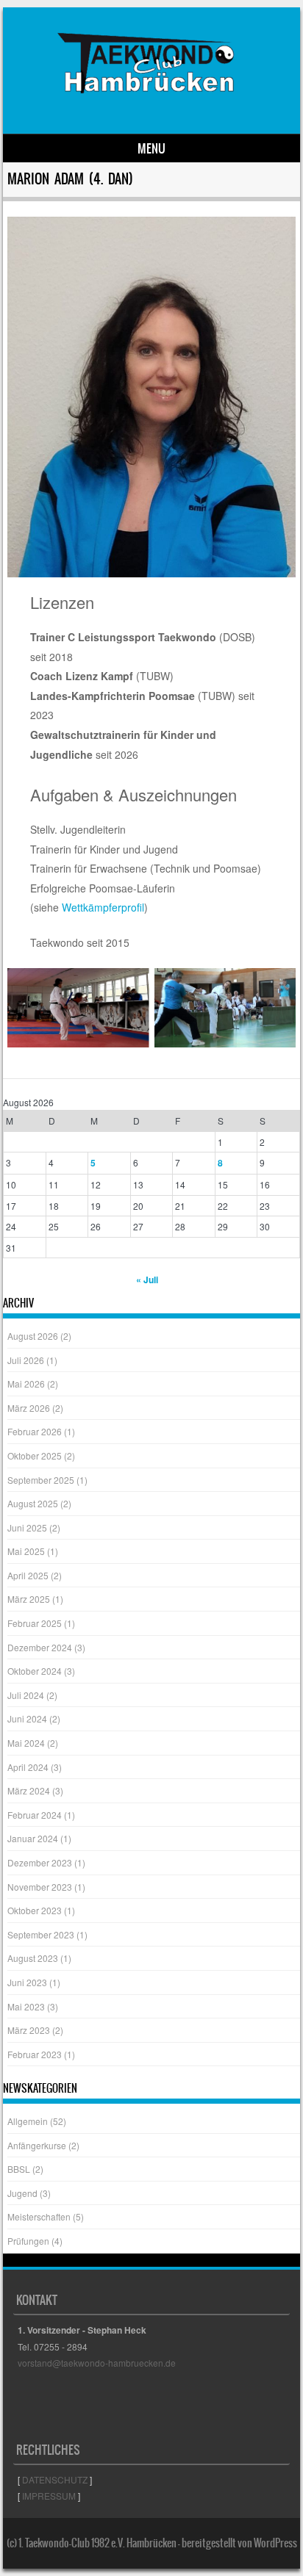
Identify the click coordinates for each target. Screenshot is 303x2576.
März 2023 (29, 2030)
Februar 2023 (35, 2054)
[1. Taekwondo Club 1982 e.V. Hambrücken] (149, 109)
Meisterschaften (39, 2216)
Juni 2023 (27, 1982)
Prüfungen (28, 2241)
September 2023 (41, 1934)
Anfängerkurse (37, 2145)
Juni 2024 (27, 1718)
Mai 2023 (26, 2006)
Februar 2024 (35, 1815)
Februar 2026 (35, 1431)
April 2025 (28, 1575)
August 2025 (33, 1503)
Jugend (22, 2193)
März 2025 (29, 1599)
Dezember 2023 (40, 1862)
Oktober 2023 (35, 1910)
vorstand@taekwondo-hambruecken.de (97, 2363)
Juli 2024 (26, 1695)
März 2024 (29, 1790)
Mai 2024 (26, 1743)
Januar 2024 (33, 1838)
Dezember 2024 (40, 1647)
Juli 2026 (26, 1360)
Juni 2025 (27, 1527)
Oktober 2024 (35, 1671)
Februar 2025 (35, 1623)
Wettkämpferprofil (103, 907)
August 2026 (33, 1336)
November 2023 (40, 1887)
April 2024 (28, 1767)
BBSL (19, 2169)
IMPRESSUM (49, 2496)
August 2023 (33, 1958)
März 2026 (29, 1408)
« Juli (147, 1280)
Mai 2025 (26, 1551)
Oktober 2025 (35, 1455)
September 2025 (41, 1480)
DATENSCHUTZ (55, 2479)
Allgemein (28, 2121)
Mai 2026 (26, 1383)
